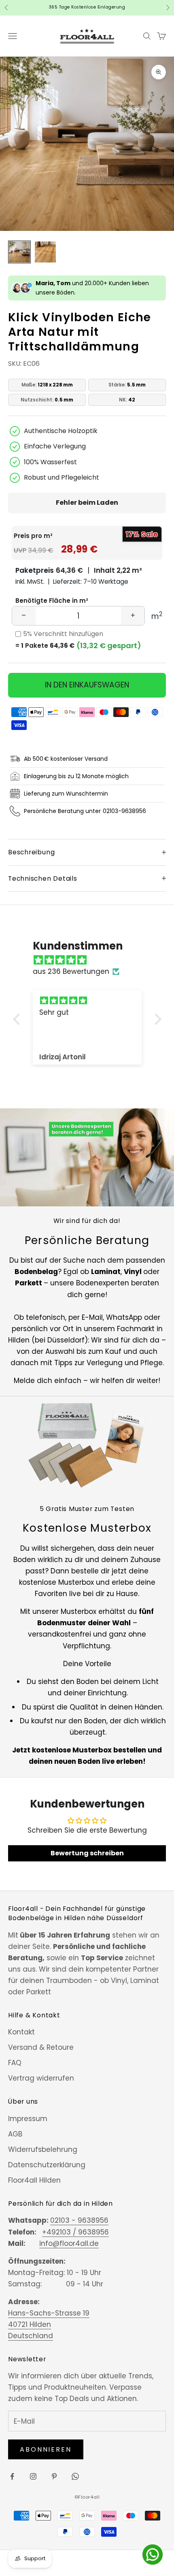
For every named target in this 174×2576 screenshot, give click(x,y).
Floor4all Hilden (34, 2180)
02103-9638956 (124, 811)
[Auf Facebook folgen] (12, 2476)
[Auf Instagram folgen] (33, 2476)
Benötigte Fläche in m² (52, 601)
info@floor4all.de (69, 2243)
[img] (91, 960)
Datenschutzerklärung (47, 2165)
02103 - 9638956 (79, 2220)
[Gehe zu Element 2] (45, 252)
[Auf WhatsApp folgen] (75, 2476)
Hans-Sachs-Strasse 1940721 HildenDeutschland (49, 2324)
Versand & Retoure (41, 2047)
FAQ (15, 2063)
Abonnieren (46, 2449)
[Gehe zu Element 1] (19, 252)
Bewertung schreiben (87, 1853)
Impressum (28, 2119)
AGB (15, 2134)
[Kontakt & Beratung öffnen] (153, 2555)
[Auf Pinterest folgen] (54, 2476)
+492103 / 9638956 (75, 2232)
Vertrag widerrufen (41, 2078)
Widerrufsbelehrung (43, 2149)
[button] (18, 1019)
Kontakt (21, 2032)
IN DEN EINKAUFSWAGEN (87, 685)
